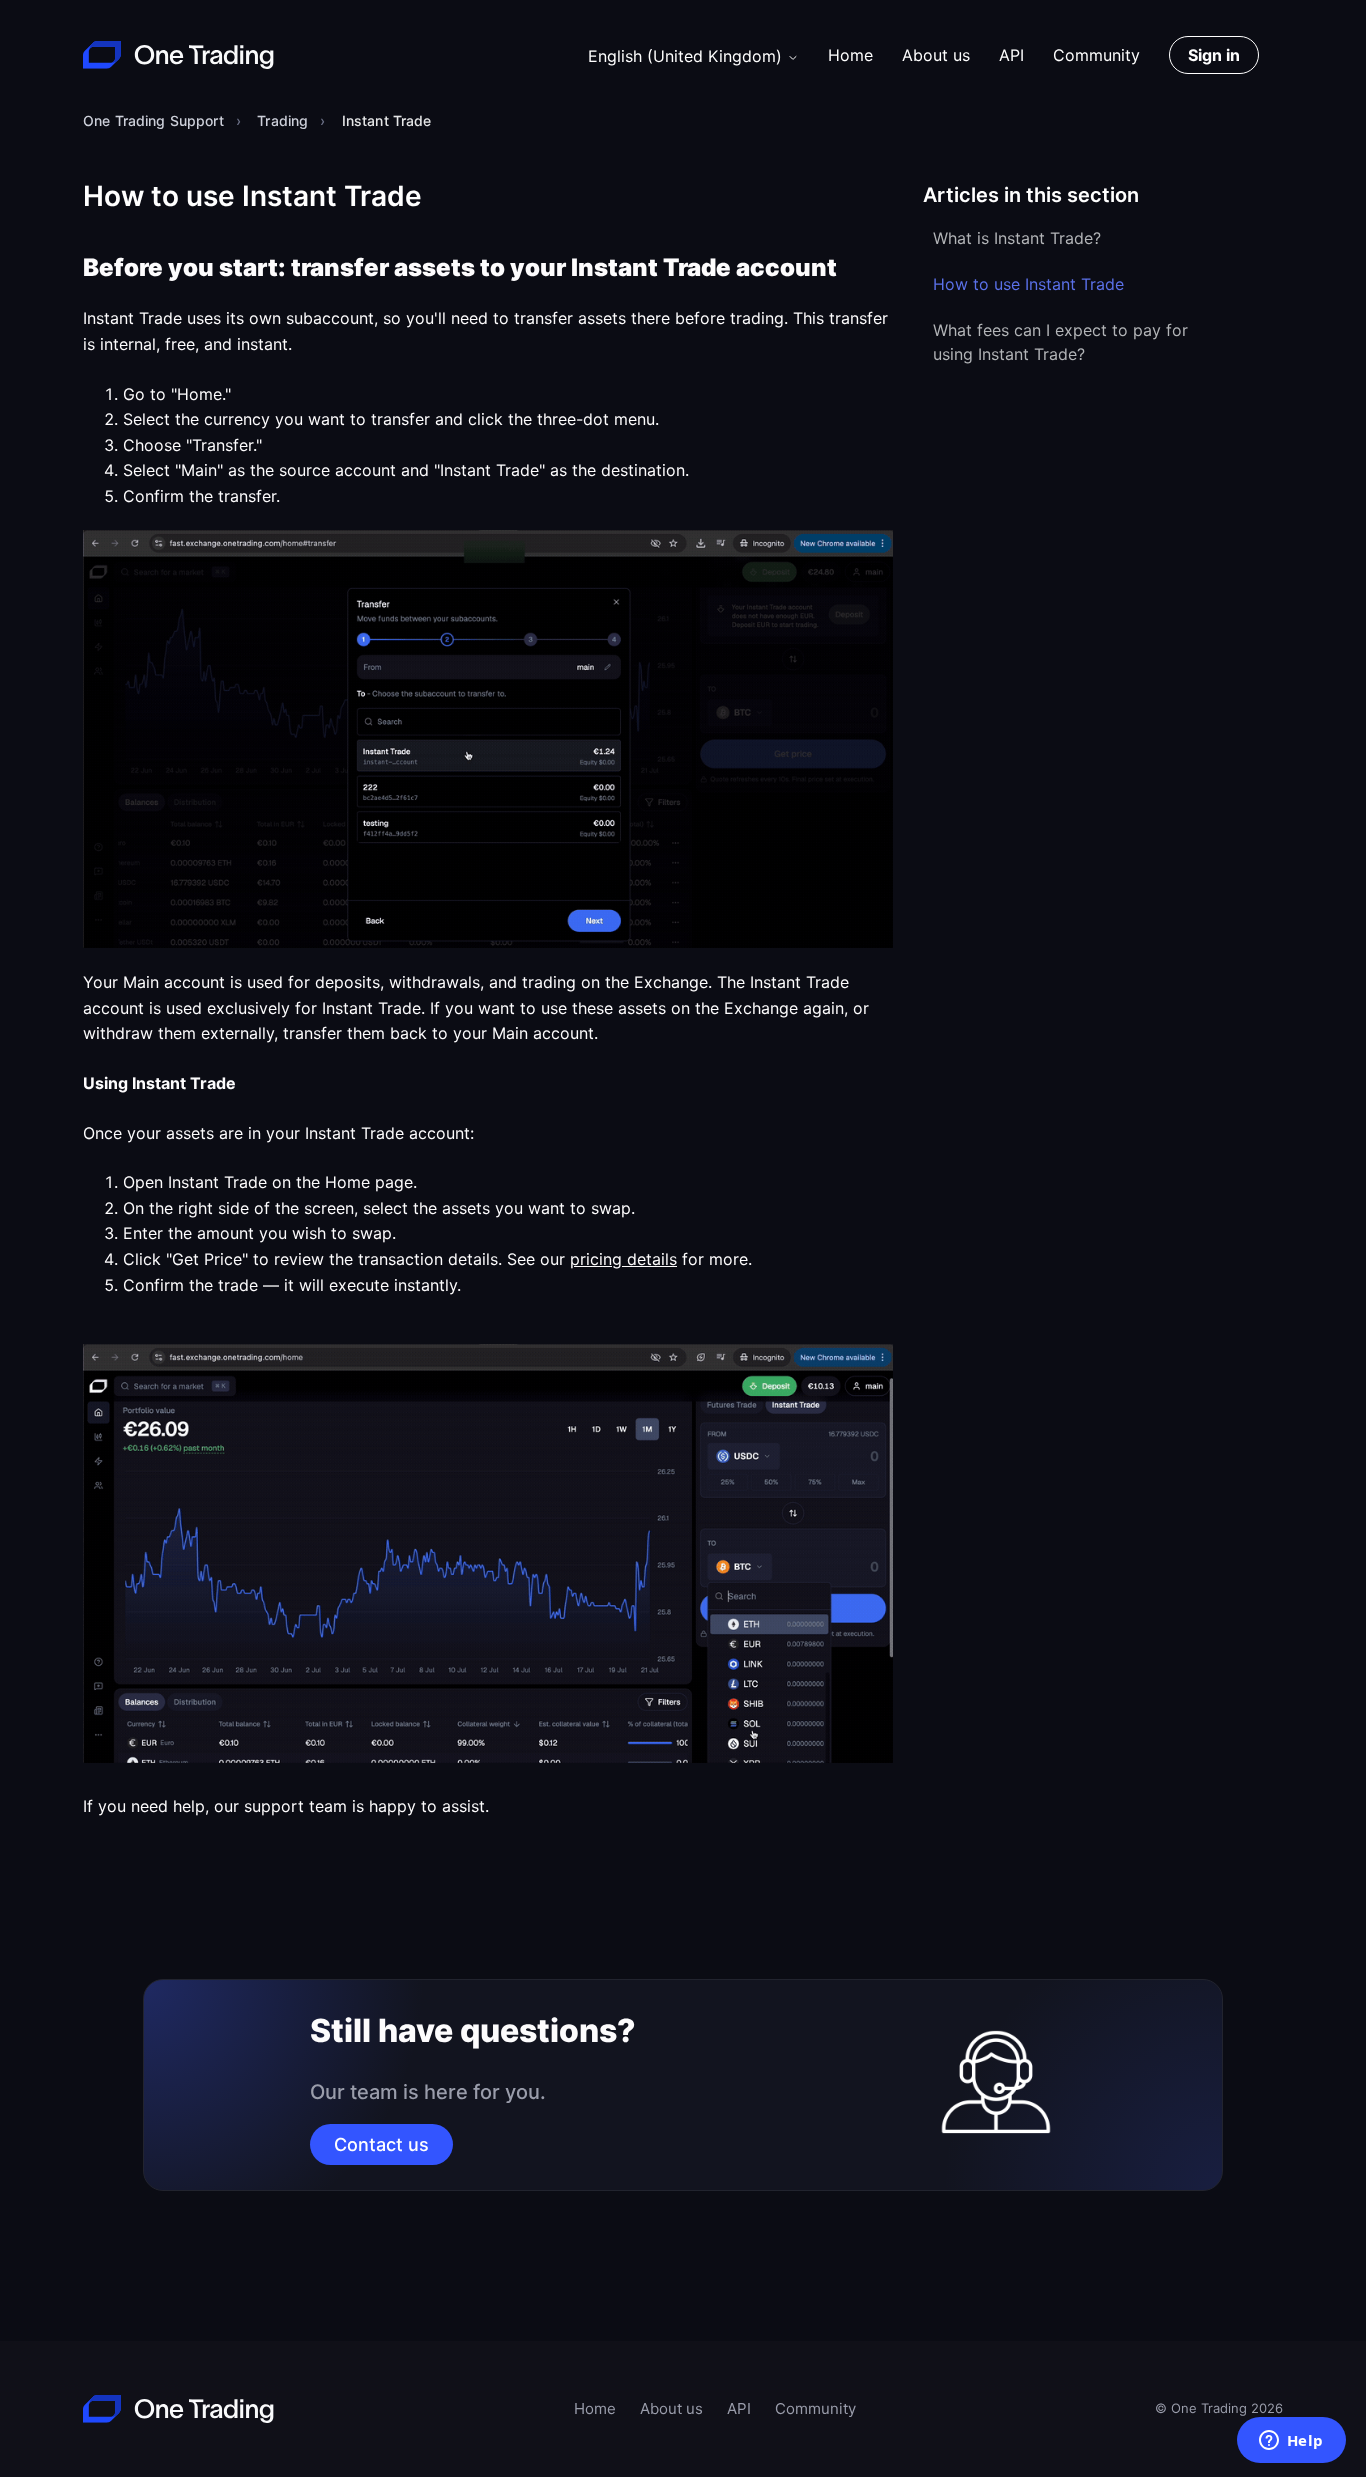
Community (1096, 55)
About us (936, 55)
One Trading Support (153, 120)
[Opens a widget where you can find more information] (1291, 2442)
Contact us (381, 2144)
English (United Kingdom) (687, 56)
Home (850, 55)
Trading (282, 120)
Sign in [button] (1214, 55)
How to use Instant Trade (1028, 284)
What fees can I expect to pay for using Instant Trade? (1060, 342)
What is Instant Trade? (1017, 238)
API (1011, 55)
